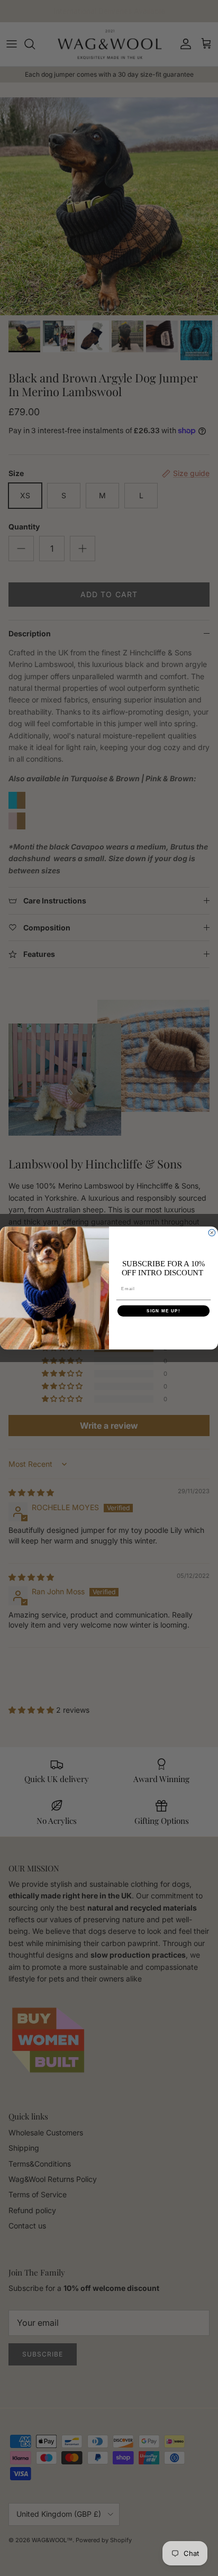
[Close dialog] (212, 1233)
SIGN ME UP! (163, 1311)
